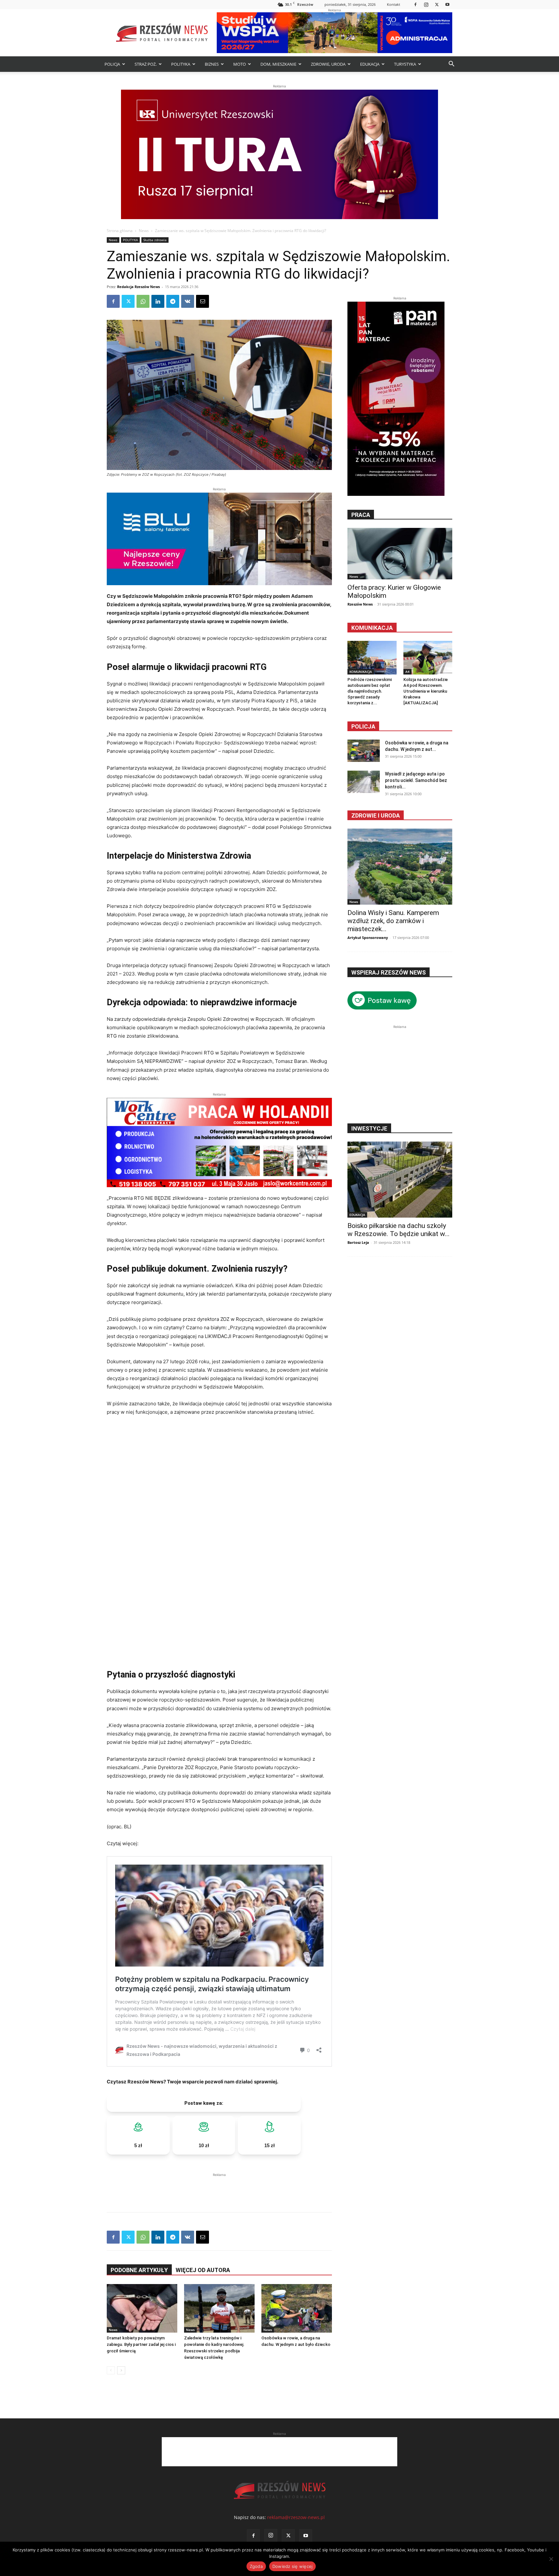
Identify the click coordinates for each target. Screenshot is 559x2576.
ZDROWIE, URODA (328, 64)
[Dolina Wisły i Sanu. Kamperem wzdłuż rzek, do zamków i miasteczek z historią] (400, 867)
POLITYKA (181, 64)
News (144, 231)
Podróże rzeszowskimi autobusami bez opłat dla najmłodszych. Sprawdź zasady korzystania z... (370, 691)
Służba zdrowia (155, 240)
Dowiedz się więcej (293, 2566)
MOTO (240, 64)
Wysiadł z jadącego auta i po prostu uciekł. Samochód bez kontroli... (416, 780)
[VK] (188, 301)
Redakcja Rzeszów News (138, 287)
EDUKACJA (370, 64)
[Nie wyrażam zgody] (551, 2559)
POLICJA (112, 64)
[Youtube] (447, 4)
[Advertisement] (219, 2188)
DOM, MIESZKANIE (278, 64)
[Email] (203, 301)
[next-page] (121, 2370)
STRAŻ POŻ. (146, 64)
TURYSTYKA (405, 64)
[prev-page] (111, 2370)
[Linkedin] (158, 301)
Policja (363, 726)
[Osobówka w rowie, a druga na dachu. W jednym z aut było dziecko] (297, 2308)
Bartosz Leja (358, 1242)
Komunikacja (372, 628)
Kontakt (394, 4)
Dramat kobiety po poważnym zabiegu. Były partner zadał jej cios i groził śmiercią (141, 2344)
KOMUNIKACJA (361, 672)
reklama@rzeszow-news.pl (296, 2517)
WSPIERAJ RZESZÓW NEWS (389, 972)
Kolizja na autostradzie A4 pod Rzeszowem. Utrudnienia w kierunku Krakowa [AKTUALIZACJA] (426, 691)
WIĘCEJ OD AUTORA (203, 2270)
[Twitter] (437, 4)
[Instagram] (426, 4)
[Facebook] (415, 4)
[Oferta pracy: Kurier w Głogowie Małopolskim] (400, 554)
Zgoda (256, 2566)
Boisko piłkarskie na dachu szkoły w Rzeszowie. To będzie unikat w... (399, 1230)
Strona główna (120, 231)
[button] (451, 65)
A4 (407, 672)
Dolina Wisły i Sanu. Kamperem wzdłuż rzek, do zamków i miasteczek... (393, 921)
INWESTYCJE (369, 1128)
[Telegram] (173, 301)
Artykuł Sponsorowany (368, 937)
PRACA (361, 515)
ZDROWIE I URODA (376, 815)
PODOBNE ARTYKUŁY (139, 2270)
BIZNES (212, 64)
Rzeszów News (360, 604)
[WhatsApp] (143, 301)
